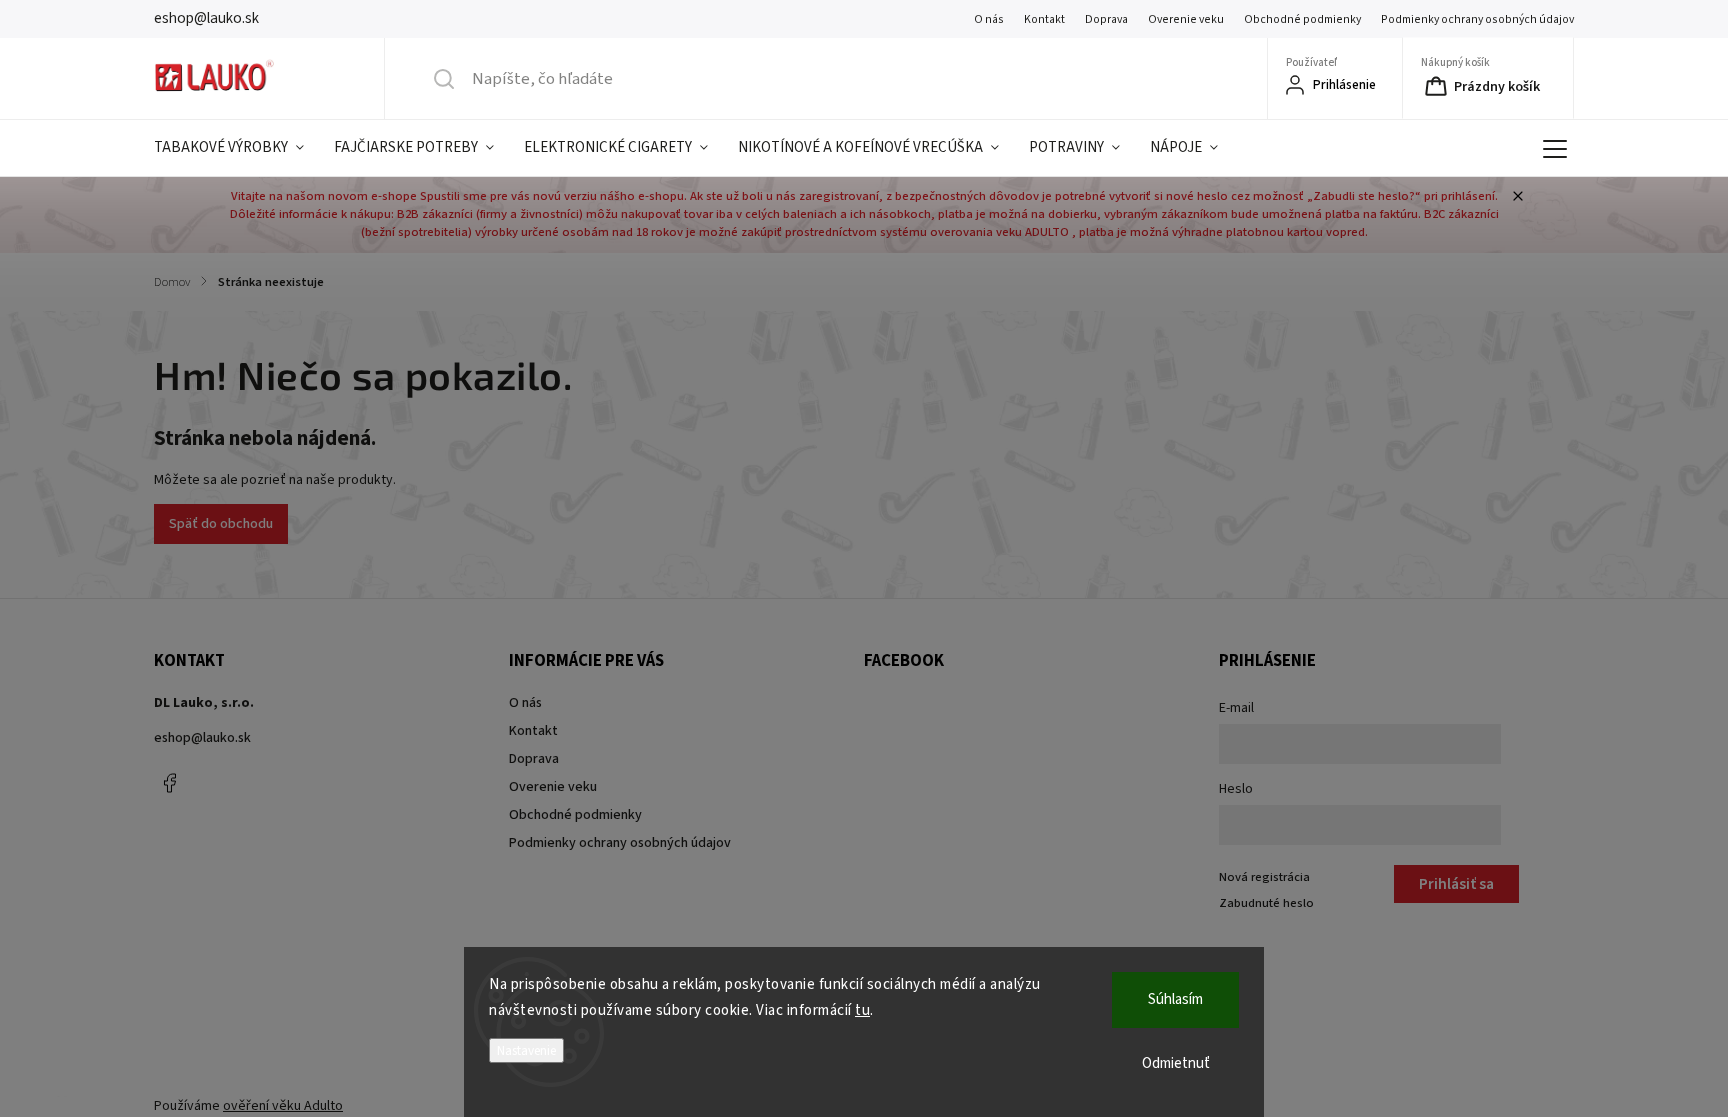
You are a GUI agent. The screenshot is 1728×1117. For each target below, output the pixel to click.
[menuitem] (236, 148)
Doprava (1106, 19)
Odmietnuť (1176, 1063)
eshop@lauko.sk (202, 738)
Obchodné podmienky (1302, 19)
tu (862, 1010)
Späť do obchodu (221, 524)
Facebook (169, 783)
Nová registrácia (1264, 877)
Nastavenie (526, 1050)
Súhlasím (1175, 999)
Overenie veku (1186, 19)
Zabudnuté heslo (1266, 903)
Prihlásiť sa (1456, 884)
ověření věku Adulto (283, 1106)
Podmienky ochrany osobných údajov (1477, 19)
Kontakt (1044, 19)
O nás (989, 19)
